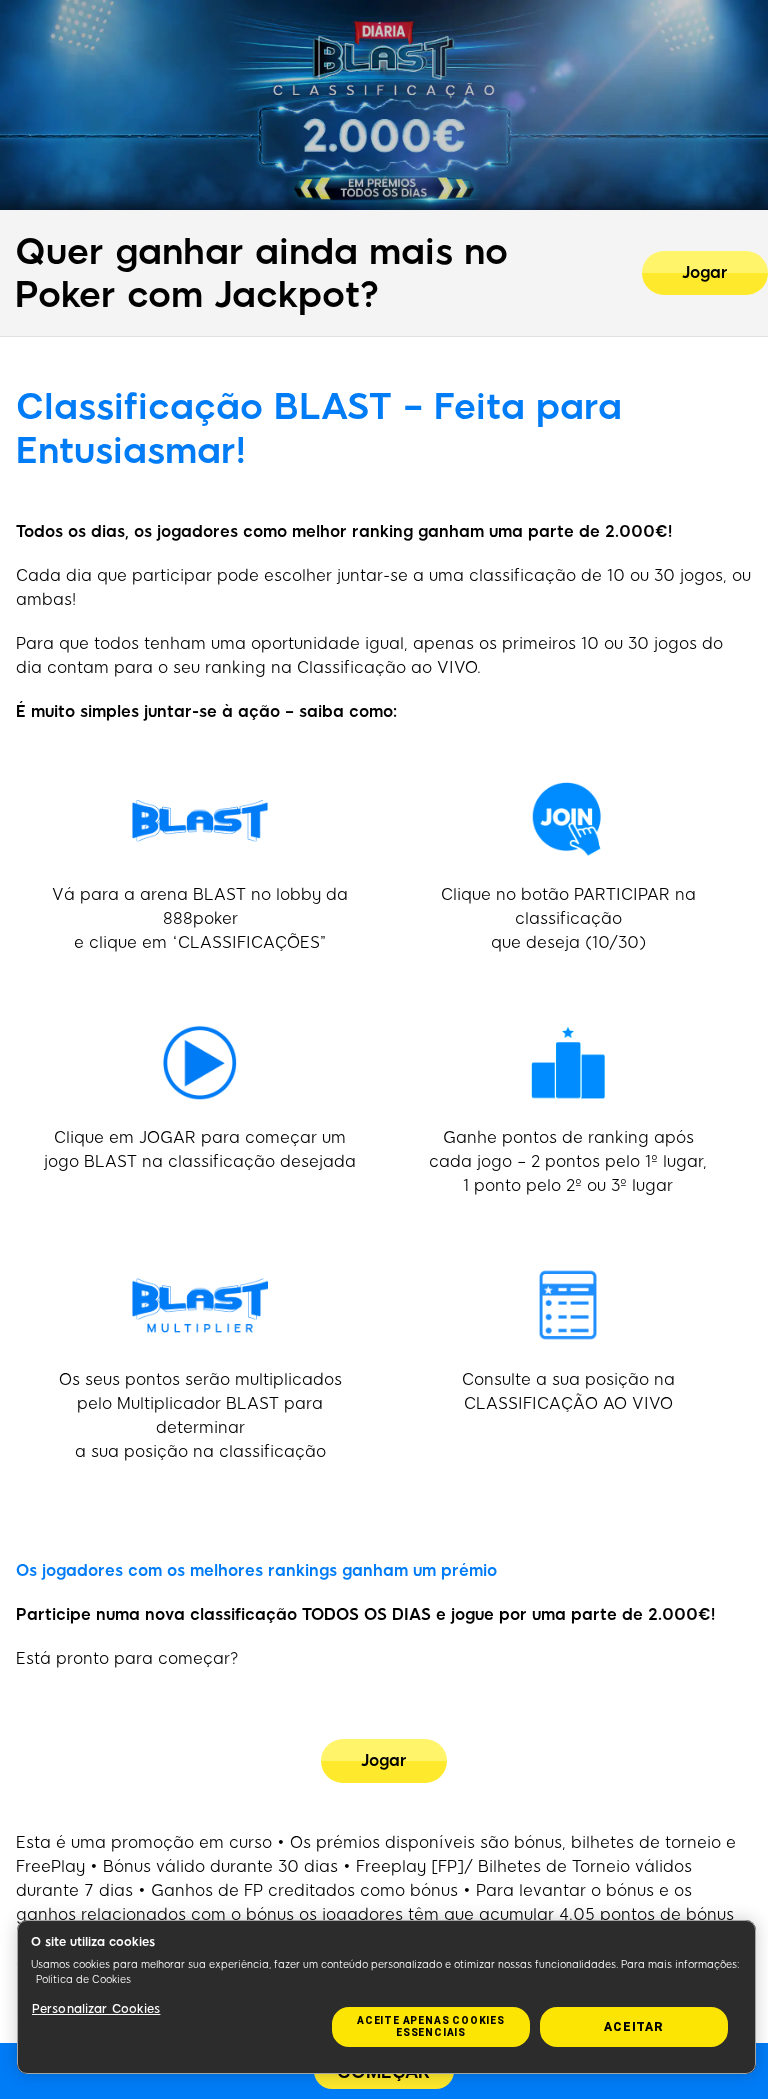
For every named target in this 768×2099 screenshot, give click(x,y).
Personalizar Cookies (96, 2009)
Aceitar (634, 2027)
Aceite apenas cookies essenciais (431, 2026)
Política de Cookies (83, 1979)
